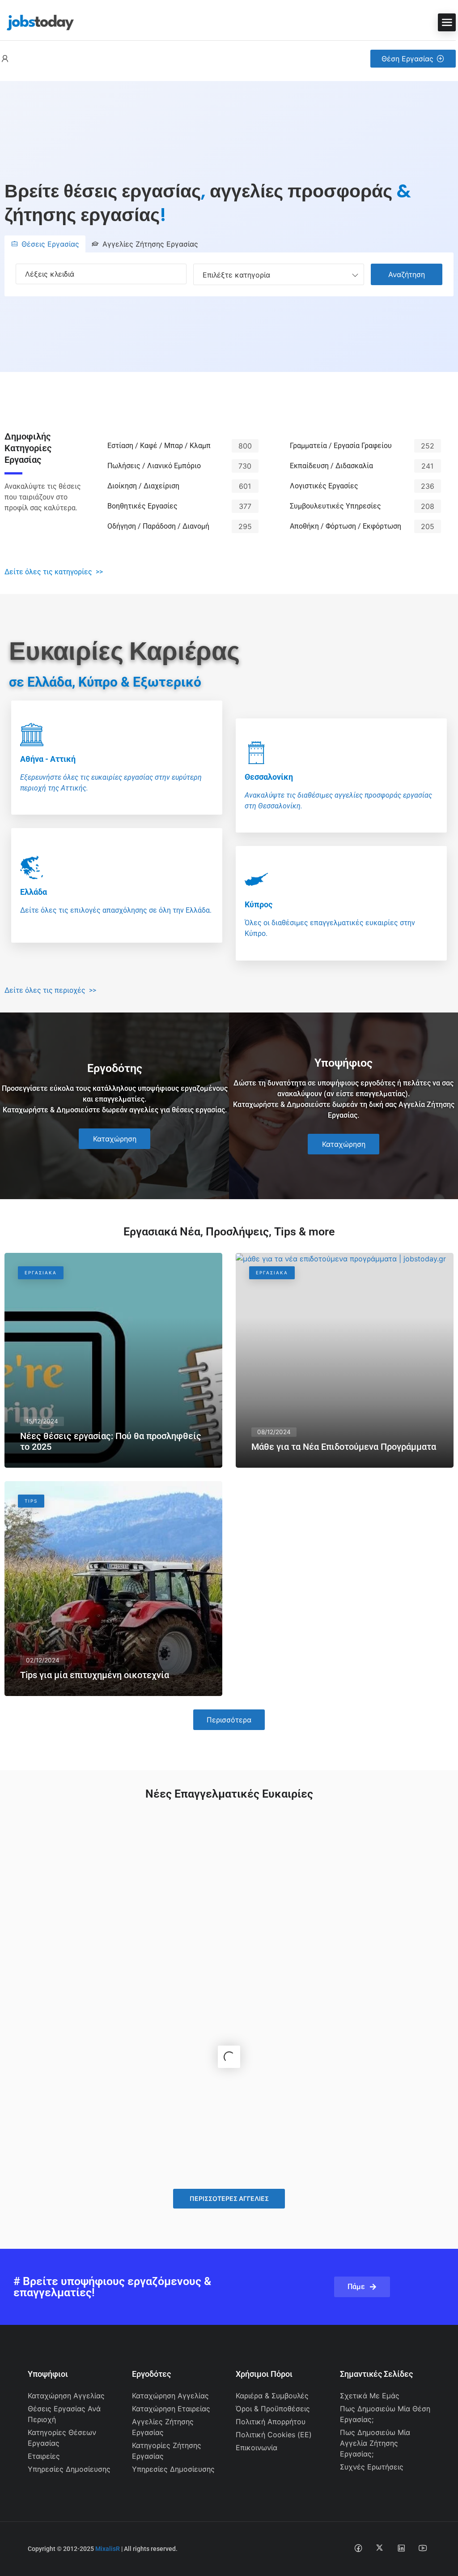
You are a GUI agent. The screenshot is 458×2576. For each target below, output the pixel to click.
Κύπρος (259, 904)
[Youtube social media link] (422, 2548)
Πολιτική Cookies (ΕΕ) (274, 2435)
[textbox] (236, 274)
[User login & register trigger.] (5, 59)
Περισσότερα (229, 1720)
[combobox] (279, 274)
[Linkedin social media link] (401, 2548)
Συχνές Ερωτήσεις (372, 2467)
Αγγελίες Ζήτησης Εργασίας (150, 244)
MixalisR (108, 2549)
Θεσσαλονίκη (269, 777)
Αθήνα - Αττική (48, 759)
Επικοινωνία (257, 2448)
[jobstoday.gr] (37, 21)
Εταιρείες (44, 2456)
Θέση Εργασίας (407, 59)
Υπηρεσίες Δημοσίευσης (69, 2469)
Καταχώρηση (115, 1139)
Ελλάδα (34, 892)
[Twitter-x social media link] (380, 2548)
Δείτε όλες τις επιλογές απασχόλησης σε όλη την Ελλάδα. (116, 910)
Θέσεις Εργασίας (50, 244)
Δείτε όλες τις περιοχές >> (50, 990)
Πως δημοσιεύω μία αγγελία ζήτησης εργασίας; (375, 2443)
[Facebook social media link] (358, 2548)
